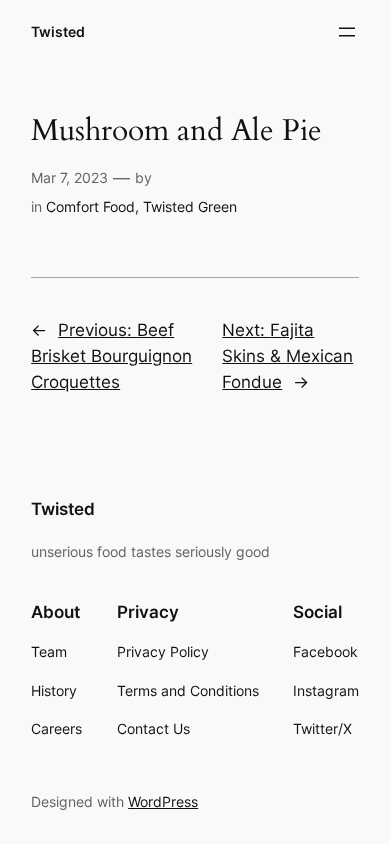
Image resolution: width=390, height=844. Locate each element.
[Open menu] (347, 32)
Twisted (58, 31)
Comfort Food (90, 206)
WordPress (163, 801)
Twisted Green (190, 206)
